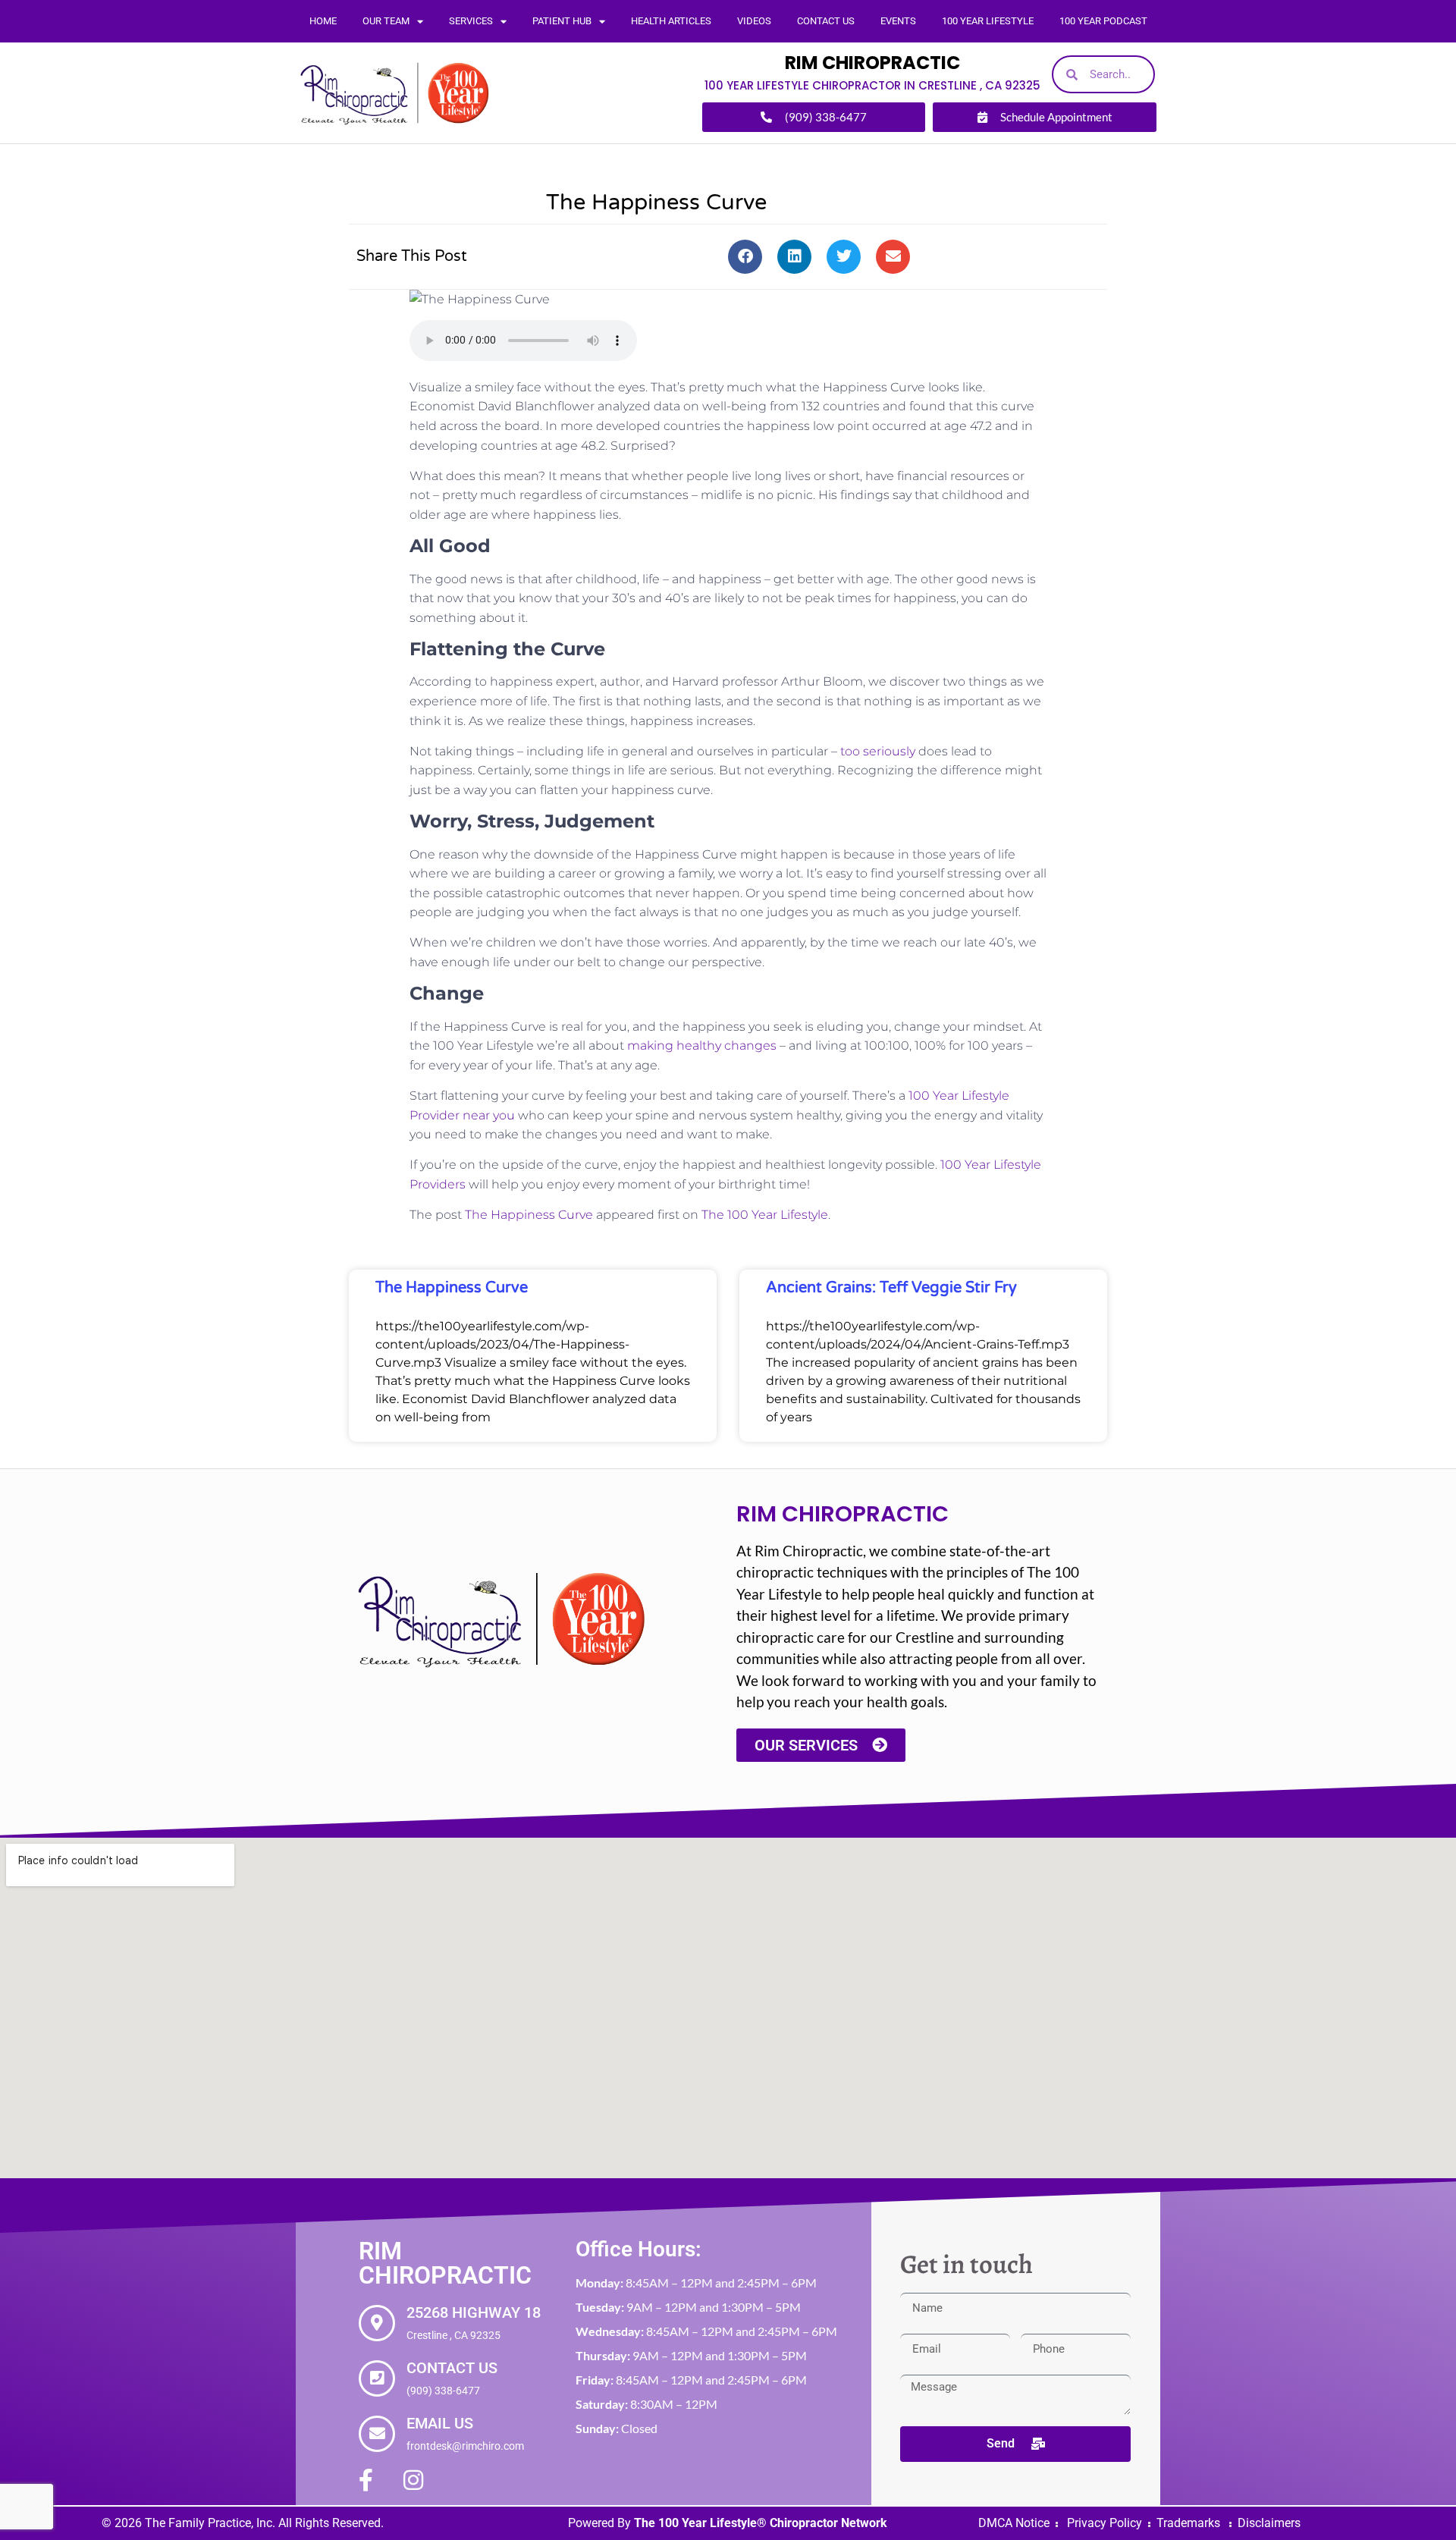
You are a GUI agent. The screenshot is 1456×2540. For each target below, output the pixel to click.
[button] (745, 257)
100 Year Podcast (1103, 21)
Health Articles (671, 21)
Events (898, 21)
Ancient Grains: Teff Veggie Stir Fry (891, 1288)
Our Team (386, 21)
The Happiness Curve (529, 1215)
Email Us (440, 2423)
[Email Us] (377, 2434)
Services (471, 21)
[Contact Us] (377, 2378)
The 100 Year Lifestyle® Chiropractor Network (761, 2523)
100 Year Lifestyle (988, 21)
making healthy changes (702, 1046)
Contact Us (826, 21)
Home (323, 21)
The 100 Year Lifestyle (765, 1215)
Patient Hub (562, 21)
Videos (754, 21)
